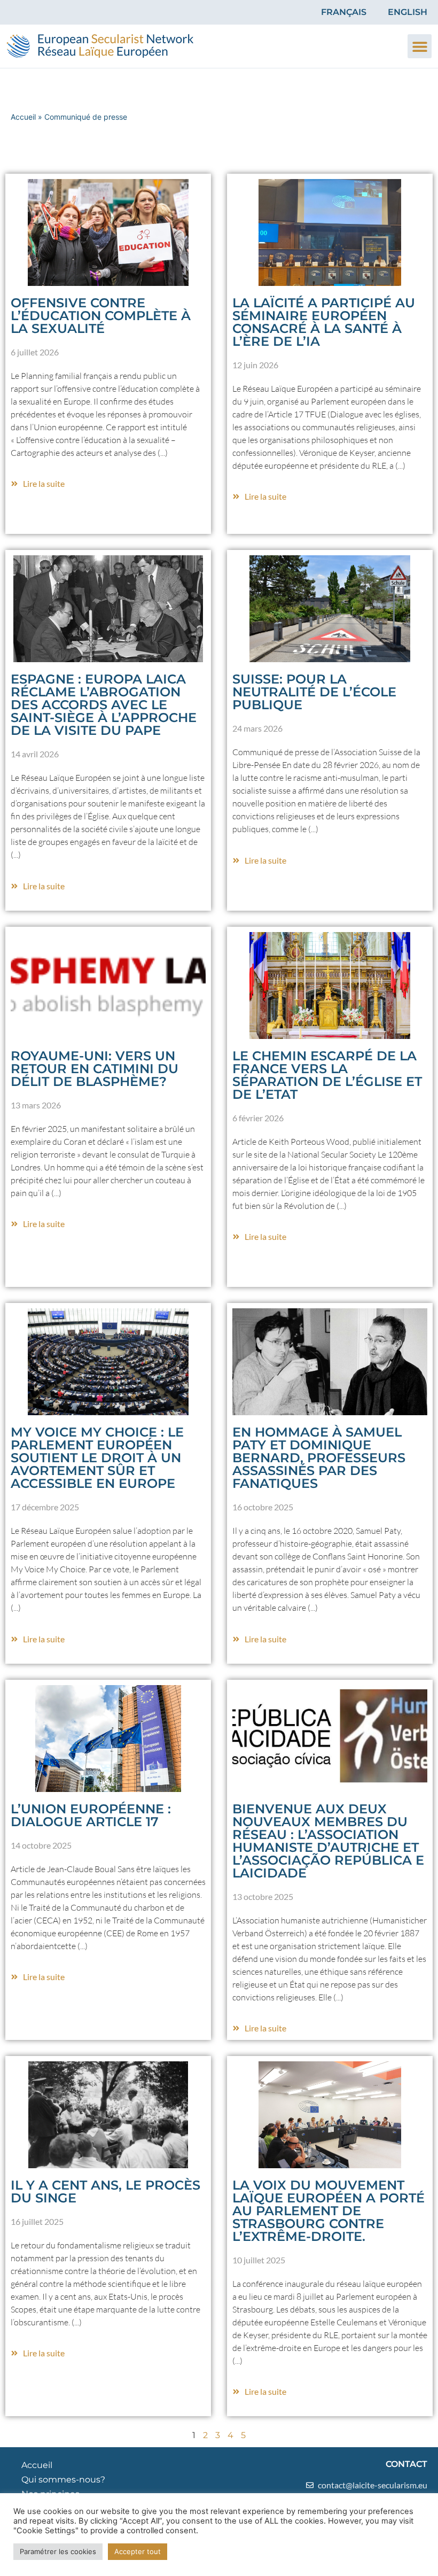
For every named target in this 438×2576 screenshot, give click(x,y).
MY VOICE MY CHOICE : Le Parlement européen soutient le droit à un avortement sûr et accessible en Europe (97, 1458)
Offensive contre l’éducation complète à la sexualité (101, 316)
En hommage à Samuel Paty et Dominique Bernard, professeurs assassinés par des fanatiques (319, 1458)
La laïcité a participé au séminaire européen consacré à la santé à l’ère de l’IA (324, 322)
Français (344, 12)
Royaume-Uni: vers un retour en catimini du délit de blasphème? (95, 1069)
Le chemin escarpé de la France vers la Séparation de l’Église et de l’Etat (327, 1075)
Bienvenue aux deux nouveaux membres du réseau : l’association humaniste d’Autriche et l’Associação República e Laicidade (328, 1841)
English (408, 12)
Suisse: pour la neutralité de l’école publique (314, 692)
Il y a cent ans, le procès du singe (105, 2191)
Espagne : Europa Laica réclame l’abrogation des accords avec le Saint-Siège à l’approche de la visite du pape (104, 705)
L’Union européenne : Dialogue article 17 (91, 1815)
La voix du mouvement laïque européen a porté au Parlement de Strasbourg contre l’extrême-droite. (328, 2211)
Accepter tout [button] (138, 2551)
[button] (420, 46)
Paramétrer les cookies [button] (58, 2551)
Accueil (23, 117)
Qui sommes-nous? (63, 2480)
